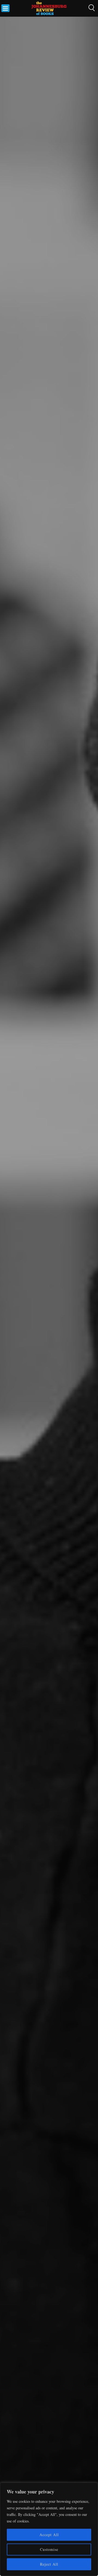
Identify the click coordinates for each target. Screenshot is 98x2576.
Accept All (49, 2535)
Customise (49, 2549)
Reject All (49, 2564)
